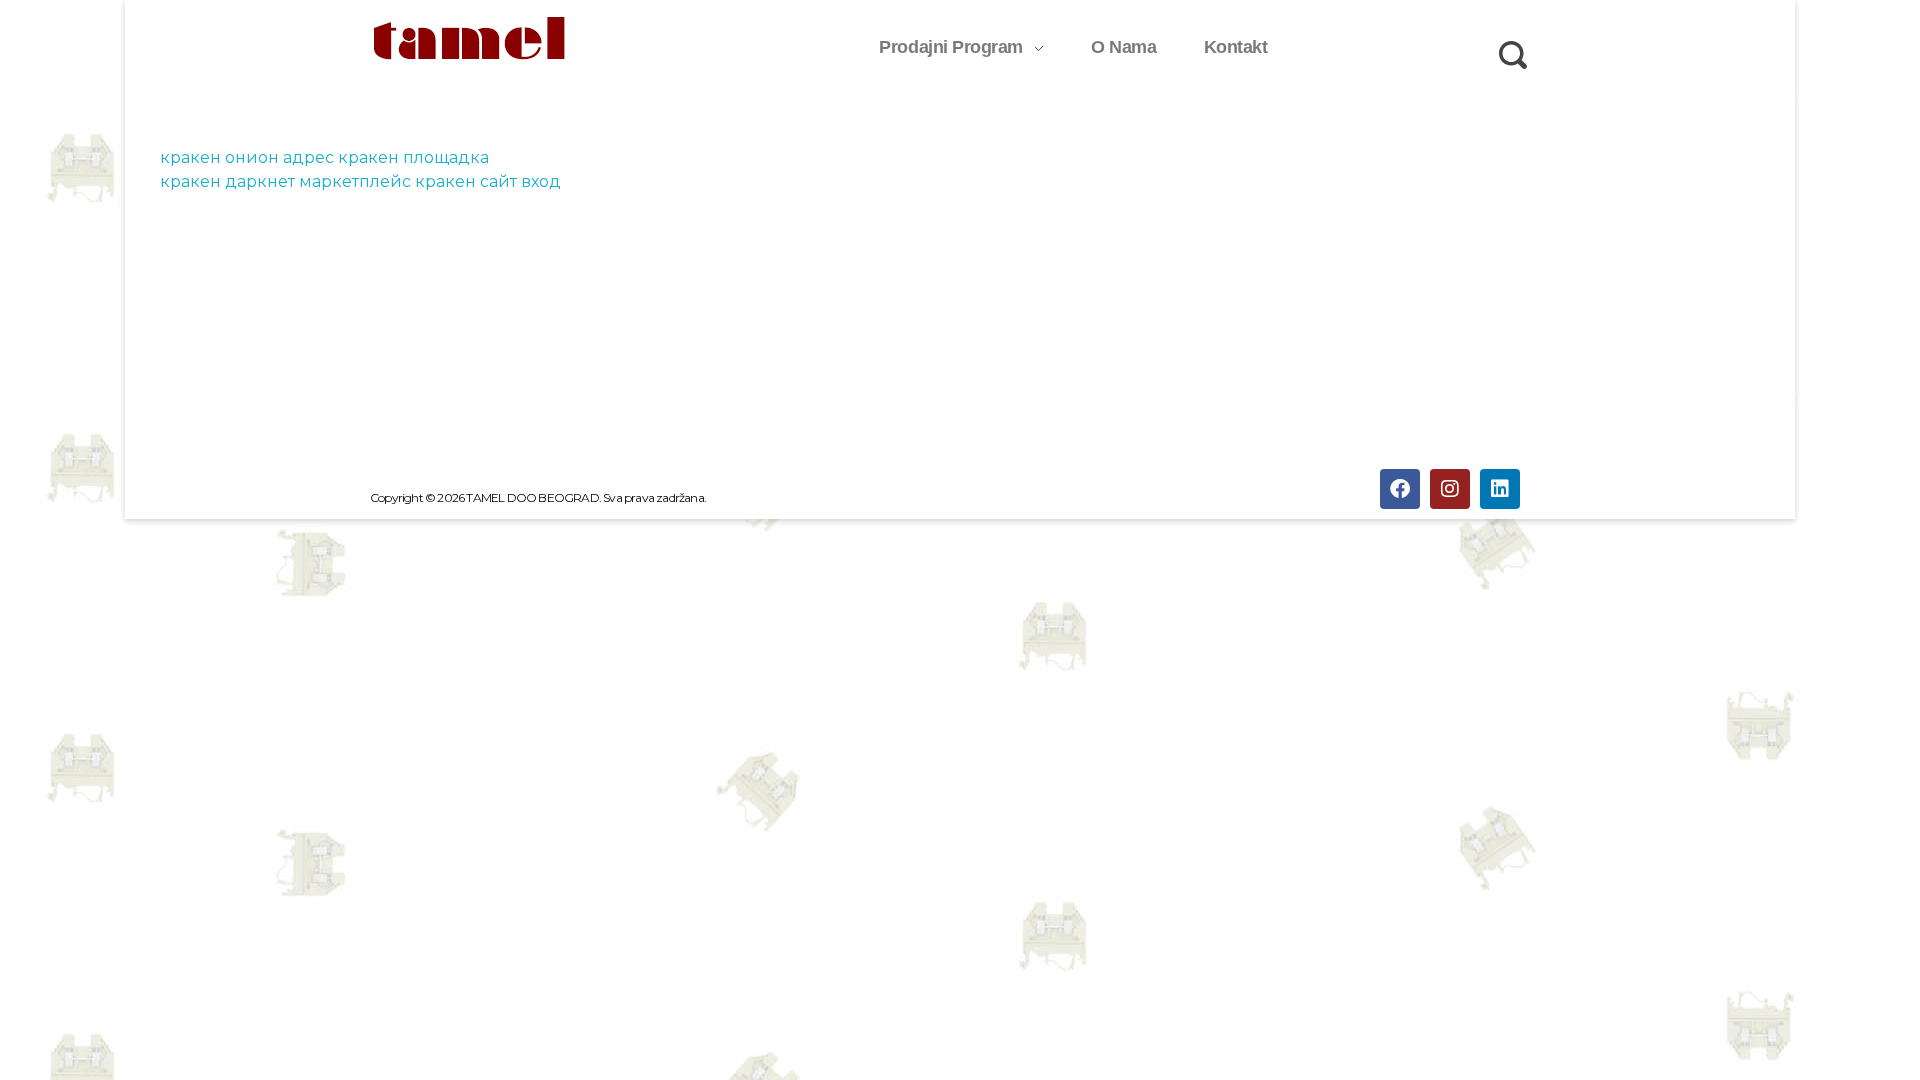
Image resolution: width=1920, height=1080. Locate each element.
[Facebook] (1400, 489)
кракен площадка (413, 157)
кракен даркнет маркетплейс (285, 181)
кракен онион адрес (247, 157)
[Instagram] (1450, 489)
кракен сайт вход (488, 181)
